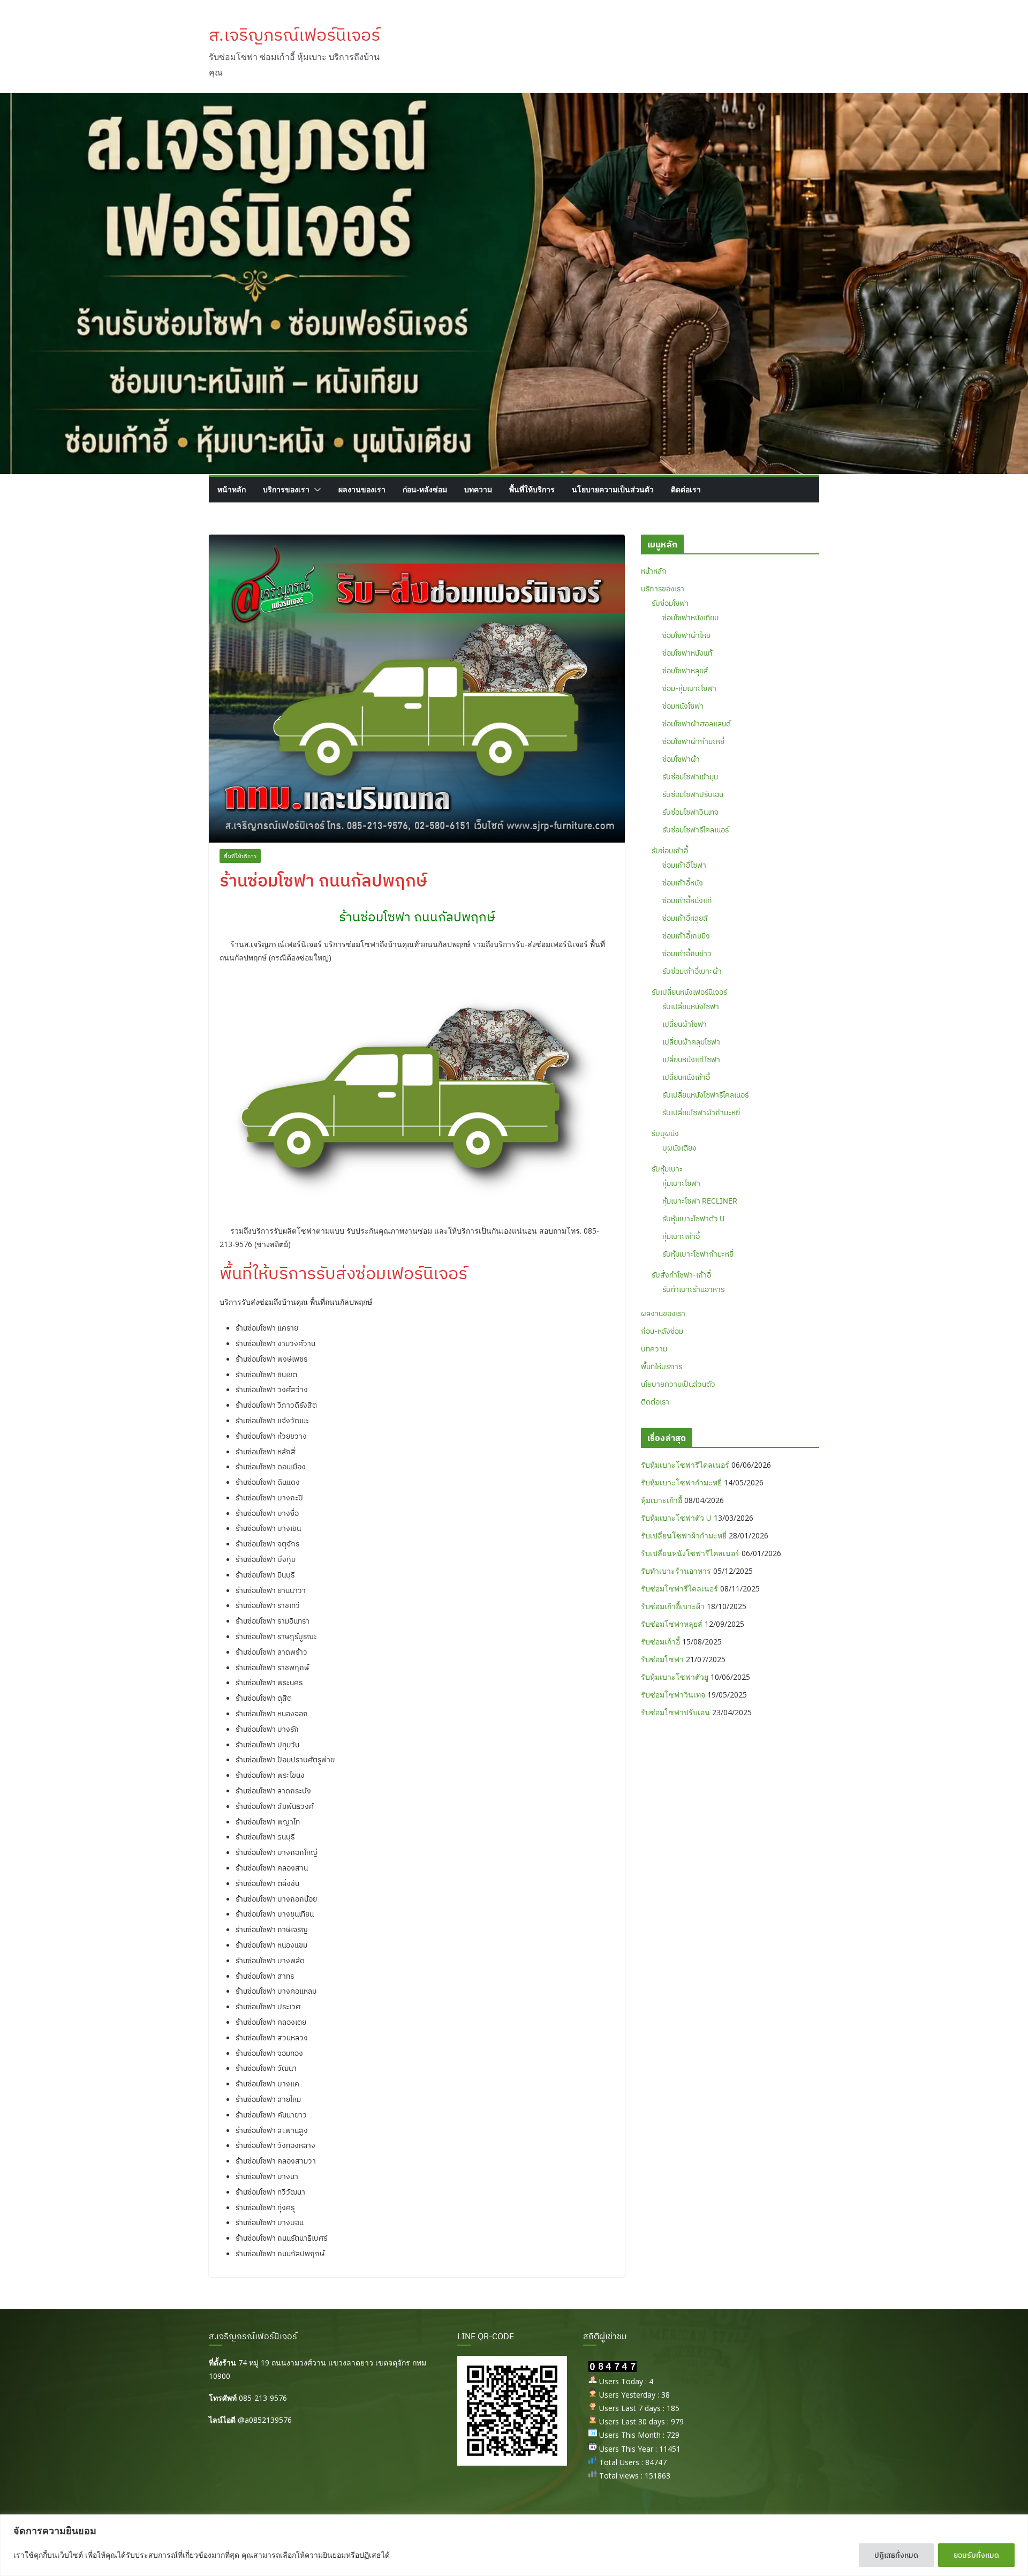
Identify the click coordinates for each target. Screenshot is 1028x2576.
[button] (315, 490)
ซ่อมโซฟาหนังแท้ (687, 653)
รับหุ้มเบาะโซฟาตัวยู (675, 1677)
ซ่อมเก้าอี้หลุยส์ (685, 918)
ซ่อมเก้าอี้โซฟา (684, 865)
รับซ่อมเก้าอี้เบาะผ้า (692, 971)
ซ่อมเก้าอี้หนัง (683, 883)
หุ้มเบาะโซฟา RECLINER (700, 1201)
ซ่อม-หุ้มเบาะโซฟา (689, 688)
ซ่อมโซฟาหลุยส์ (685, 671)
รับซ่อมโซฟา (670, 603)
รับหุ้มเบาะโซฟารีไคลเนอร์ (685, 1465)
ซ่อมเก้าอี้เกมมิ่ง (686, 936)
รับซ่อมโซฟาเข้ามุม (690, 777)
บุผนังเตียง (679, 1148)
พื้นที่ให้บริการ (532, 489)
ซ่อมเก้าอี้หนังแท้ (687, 900)
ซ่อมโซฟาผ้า (681, 759)
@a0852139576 (265, 2420)
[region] (514, 2545)
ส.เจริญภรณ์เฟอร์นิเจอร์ (294, 34)
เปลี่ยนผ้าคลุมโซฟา (691, 1042)
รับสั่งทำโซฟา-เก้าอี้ (681, 1275)
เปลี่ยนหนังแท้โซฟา (691, 1060)
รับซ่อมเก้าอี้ (670, 851)
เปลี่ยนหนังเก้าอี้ (686, 1077)
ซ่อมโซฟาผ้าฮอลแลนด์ (697, 724)
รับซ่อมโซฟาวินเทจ (690, 812)
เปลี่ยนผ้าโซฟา (685, 1024)
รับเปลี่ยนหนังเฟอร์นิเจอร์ (689, 992)
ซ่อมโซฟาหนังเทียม (690, 618)
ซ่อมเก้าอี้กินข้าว (687, 953)
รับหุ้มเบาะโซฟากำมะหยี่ (698, 1254)
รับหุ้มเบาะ (667, 1169)
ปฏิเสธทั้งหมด (896, 2555)
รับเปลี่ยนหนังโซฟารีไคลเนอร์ (705, 1095)
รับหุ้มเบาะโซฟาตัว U (693, 1219)
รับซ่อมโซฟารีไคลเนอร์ (696, 830)
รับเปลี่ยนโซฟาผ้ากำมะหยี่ (701, 1113)
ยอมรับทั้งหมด (976, 2555)
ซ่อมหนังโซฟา (683, 706)
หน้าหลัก (232, 489)
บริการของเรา (286, 489)
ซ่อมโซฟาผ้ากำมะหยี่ (693, 741)
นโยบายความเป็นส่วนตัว (613, 489)
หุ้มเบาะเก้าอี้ (681, 1236)
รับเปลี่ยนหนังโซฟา (691, 1007)
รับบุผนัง (665, 1133)
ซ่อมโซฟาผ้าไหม (686, 635)
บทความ (478, 489)
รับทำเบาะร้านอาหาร (693, 1289)
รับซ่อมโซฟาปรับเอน (693, 794)
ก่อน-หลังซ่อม (425, 489)
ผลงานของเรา (362, 489)
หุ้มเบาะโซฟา (681, 1183)
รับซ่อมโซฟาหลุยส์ (672, 1624)
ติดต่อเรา (686, 489)
